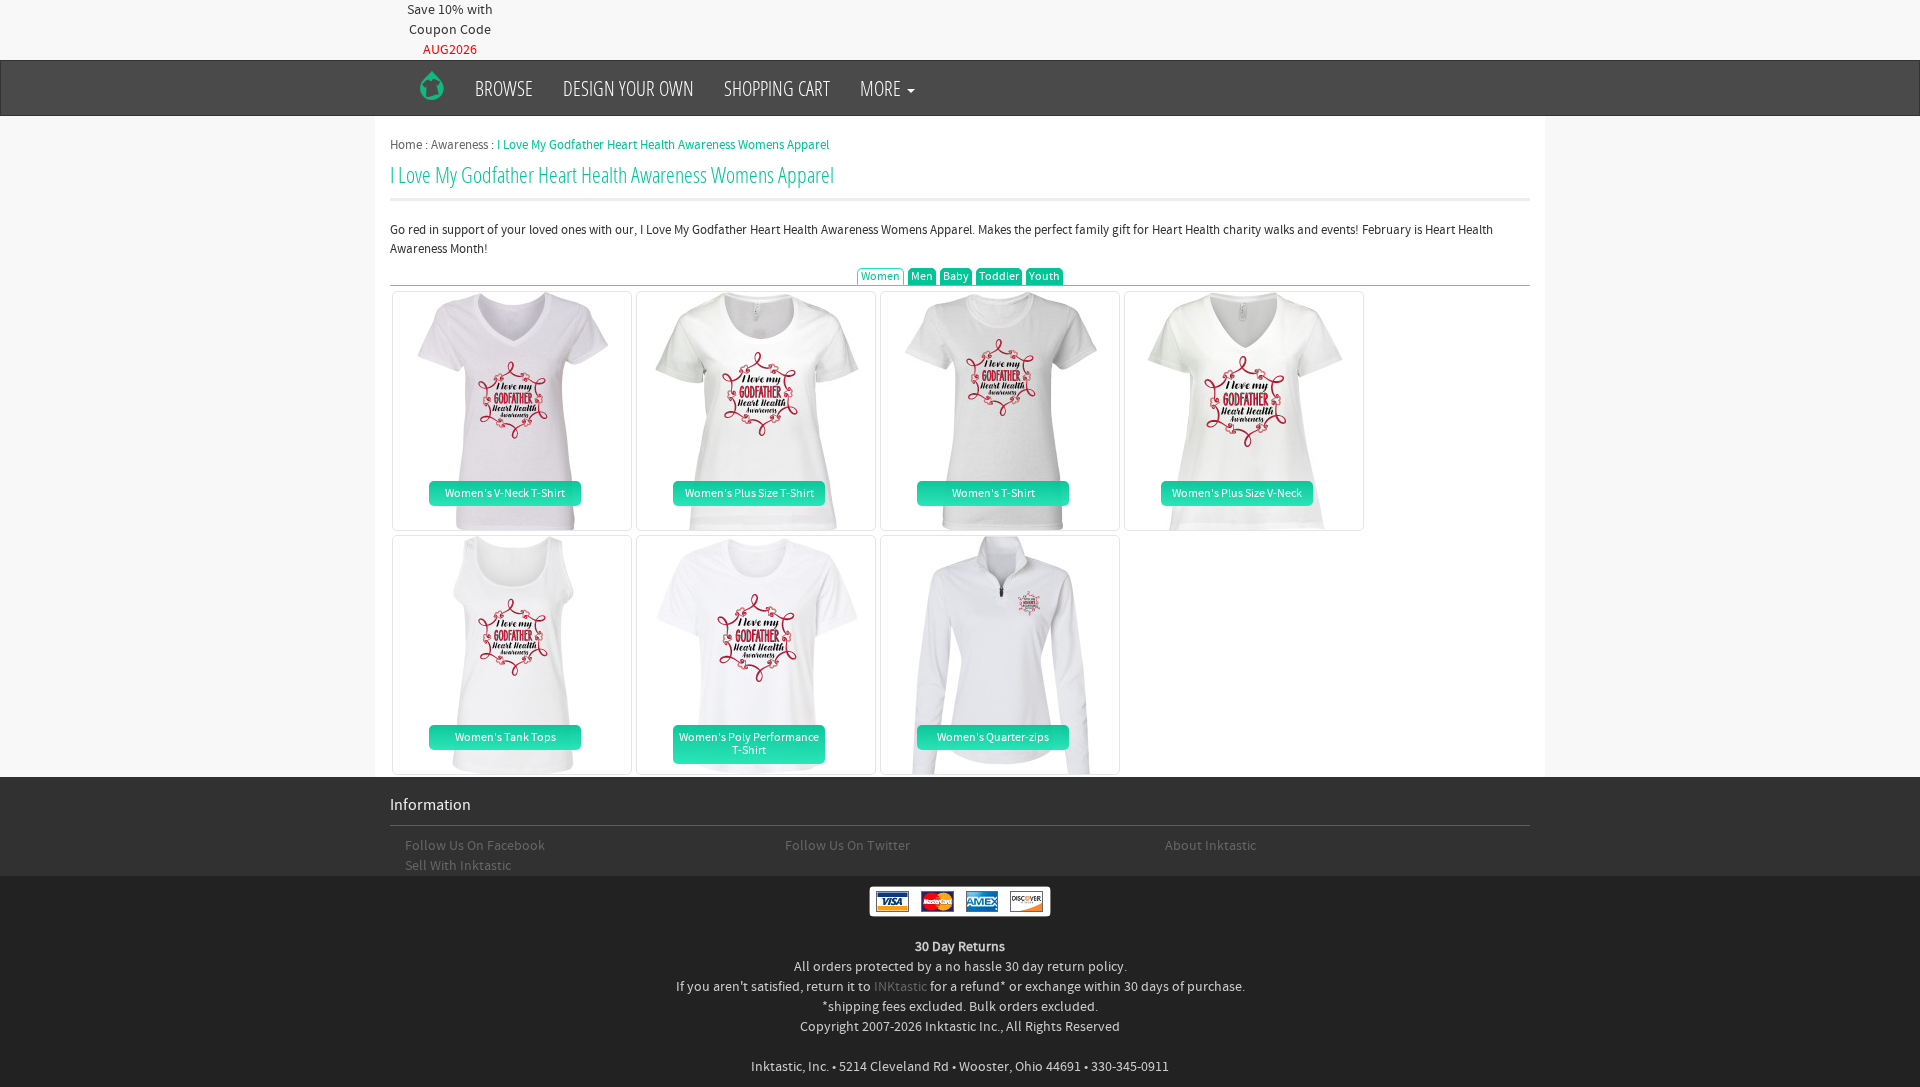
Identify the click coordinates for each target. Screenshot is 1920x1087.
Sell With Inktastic (458, 866)
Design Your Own (628, 88)
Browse (504, 88)
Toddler (999, 276)
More (882, 88)
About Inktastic (1210, 846)
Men (922, 276)
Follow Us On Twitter (847, 846)
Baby (956, 276)
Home (406, 145)
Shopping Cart (777, 88)
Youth (1044, 276)
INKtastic (900, 987)
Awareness (459, 145)
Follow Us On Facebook (475, 846)
